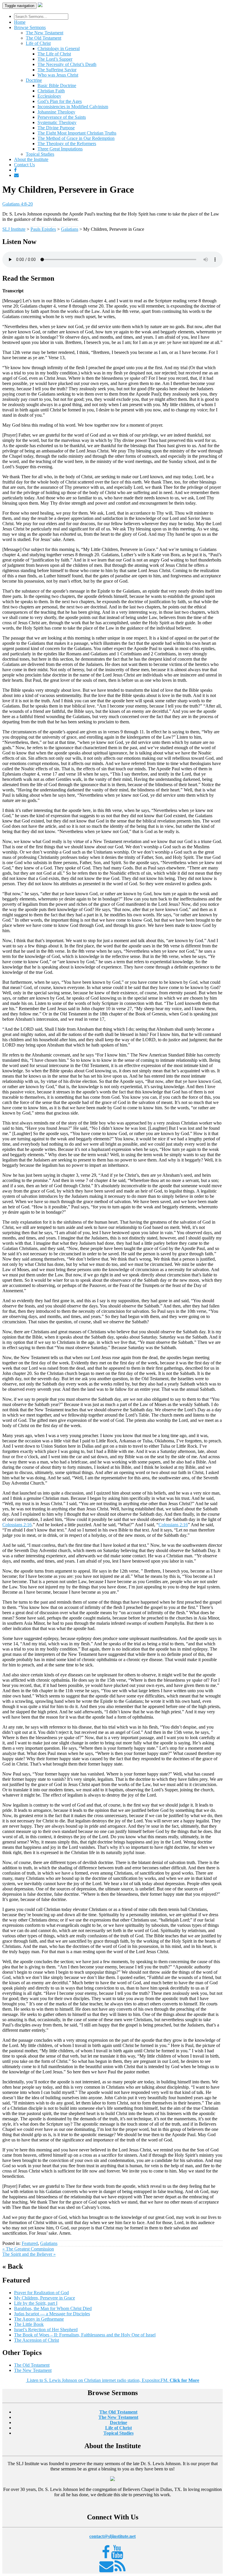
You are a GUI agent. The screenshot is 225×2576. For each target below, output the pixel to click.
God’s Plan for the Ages (60, 101)
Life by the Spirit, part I (36, 2303)
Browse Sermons (30, 27)
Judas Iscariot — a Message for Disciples (52, 2314)
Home (20, 22)
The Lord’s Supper (55, 59)
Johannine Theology (56, 112)
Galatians (49, 2243)
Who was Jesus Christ (58, 75)
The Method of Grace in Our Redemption (76, 138)
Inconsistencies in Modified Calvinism (73, 107)
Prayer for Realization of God (41, 2293)
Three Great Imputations (60, 149)
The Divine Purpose (56, 128)
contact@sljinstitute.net (112, 2536)
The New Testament (45, 33)
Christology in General (59, 49)
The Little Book (29, 2324)
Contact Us (24, 165)
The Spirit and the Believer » (29, 2254)
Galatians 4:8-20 (18, 204)
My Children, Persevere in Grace (45, 2298)
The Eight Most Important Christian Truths (77, 133)
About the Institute (31, 159)
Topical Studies (40, 154)
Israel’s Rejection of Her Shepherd (46, 2330)
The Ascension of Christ (36, 2340)
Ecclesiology (49, 96)
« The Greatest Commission (28, 2249)
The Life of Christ (54, 54)
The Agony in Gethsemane (39, 2319)
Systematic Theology (57, 122)
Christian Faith (51, 91)
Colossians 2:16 (17, 1525)
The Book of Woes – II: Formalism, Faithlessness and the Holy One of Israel (85, 2335)
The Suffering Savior (57, 70)
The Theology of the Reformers (67, 144)
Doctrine (34, 80)
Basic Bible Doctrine (57, 85)
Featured (30, 2243)
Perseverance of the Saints (62, 117)
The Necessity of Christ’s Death (67, 64)
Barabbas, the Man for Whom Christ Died (53, 2308)
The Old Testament (44, 38)
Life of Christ (38, 43)
